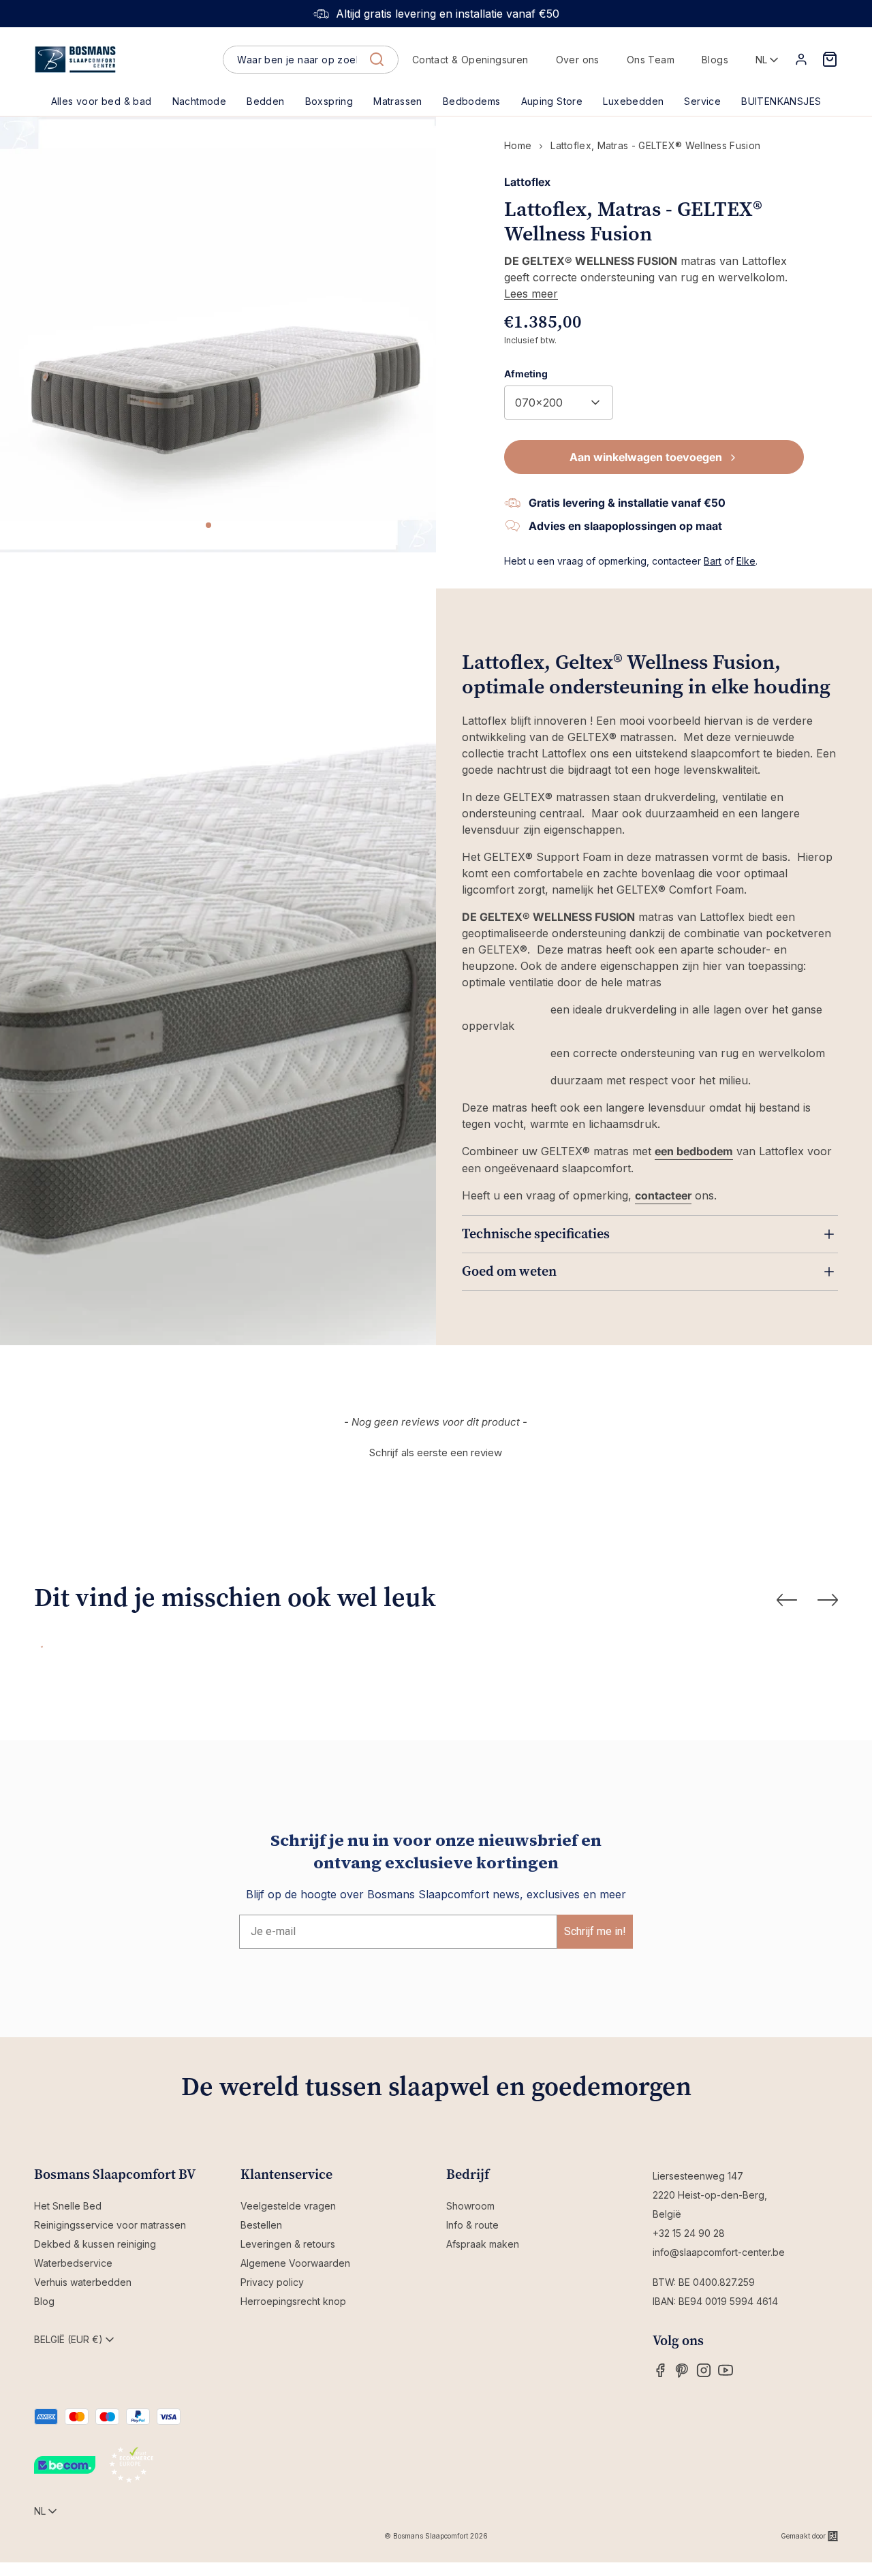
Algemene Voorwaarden (295, 2263)
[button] (265, 101)
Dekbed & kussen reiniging (95, 2244)
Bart (713, 561)
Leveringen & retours (288, 2244)
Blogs (715, 60)
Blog (44, 2301)
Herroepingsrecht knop (293, 2301)
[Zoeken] (377, 59)
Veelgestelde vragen (288, 2206)
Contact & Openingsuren (470, 60)
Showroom (470, 2206)
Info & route (472, 2225)
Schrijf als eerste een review (436, 1452)
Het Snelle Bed (68, 2206)
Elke (746, 561)
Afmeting (526, 374)
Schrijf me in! (595, 1931)
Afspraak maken (483, 2244)
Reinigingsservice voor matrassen (110, 2225)
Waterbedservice (73, 2263)
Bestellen (261, 2225)
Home (518, 145)
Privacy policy (272, 2282)
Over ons (578, 60)
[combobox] (310, 60)
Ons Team (651, 60)
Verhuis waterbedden (83, 2282)
